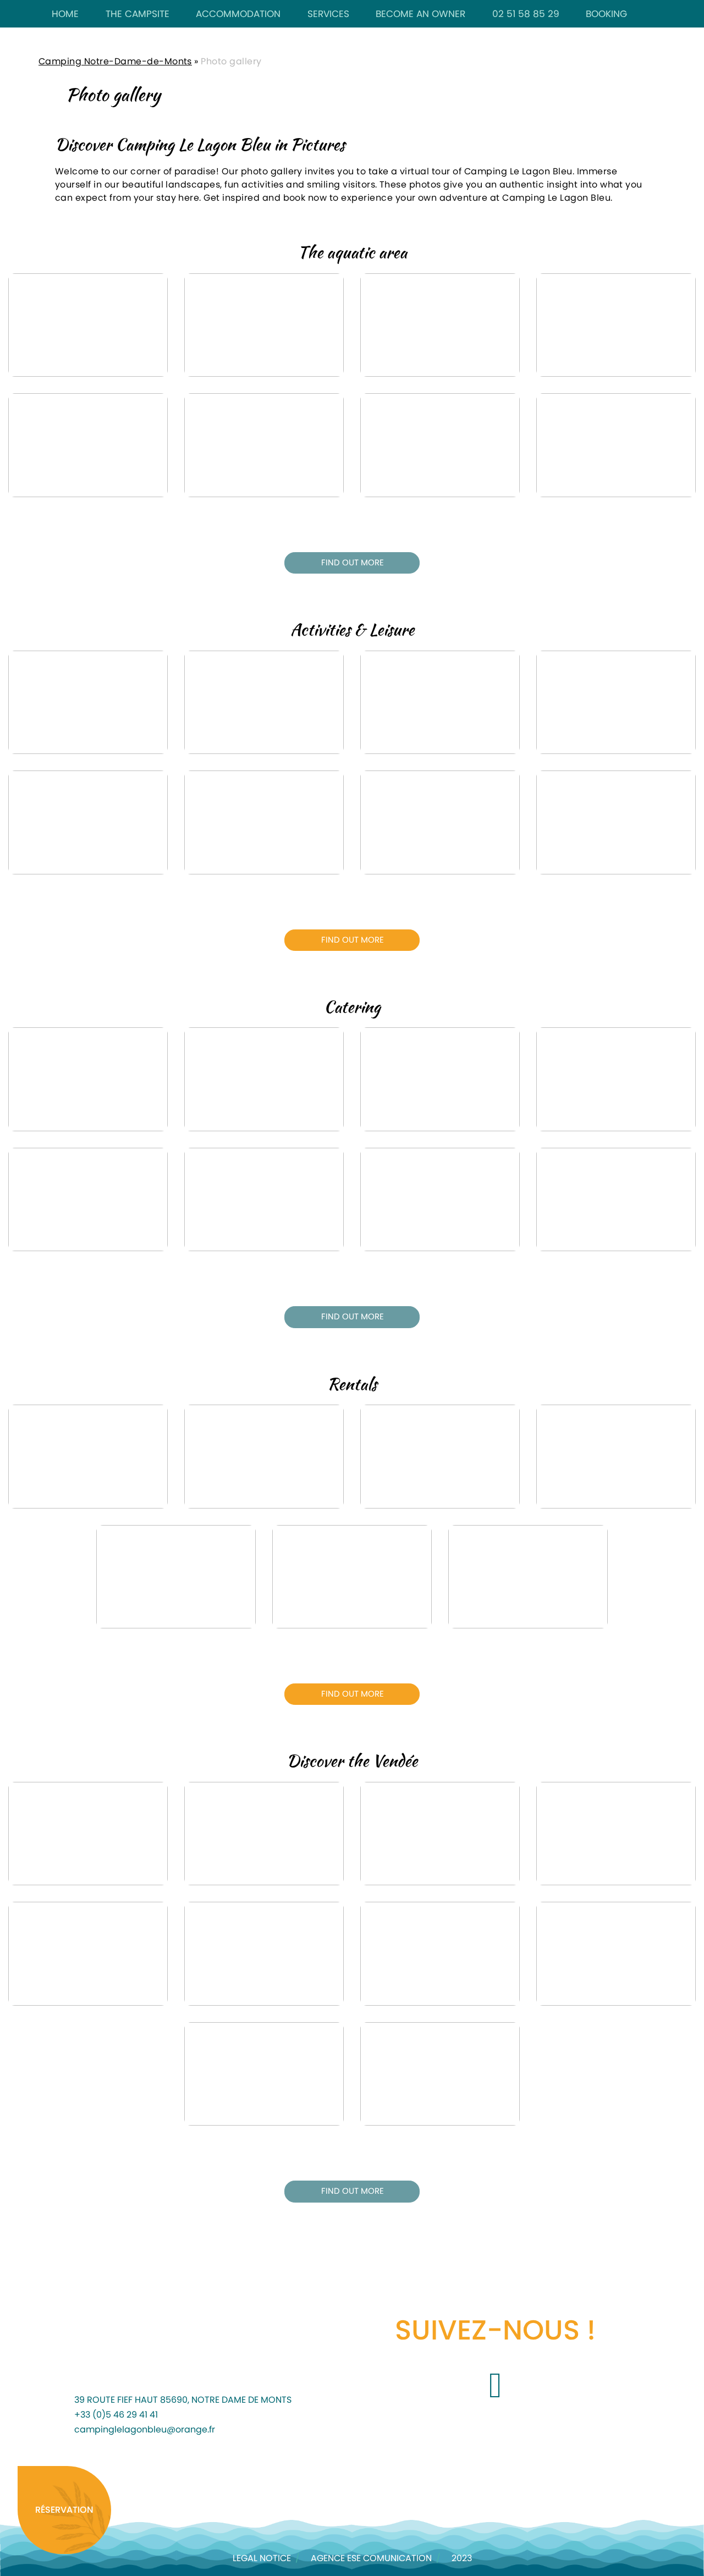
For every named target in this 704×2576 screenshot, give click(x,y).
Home (65, 14)
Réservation (64, 2510)
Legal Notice (262, 2558)
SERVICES (328, 14)
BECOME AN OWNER (420, 14)
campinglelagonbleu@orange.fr (145, 2430)
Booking (606, 14)
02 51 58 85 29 (526, 14)
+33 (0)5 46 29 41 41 (116, 2415)
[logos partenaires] (144, 2480)
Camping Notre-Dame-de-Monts (115, 62)
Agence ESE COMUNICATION (371, 2558)
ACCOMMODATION (238, 14)
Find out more (353, 563)
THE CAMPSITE (137, 14)
